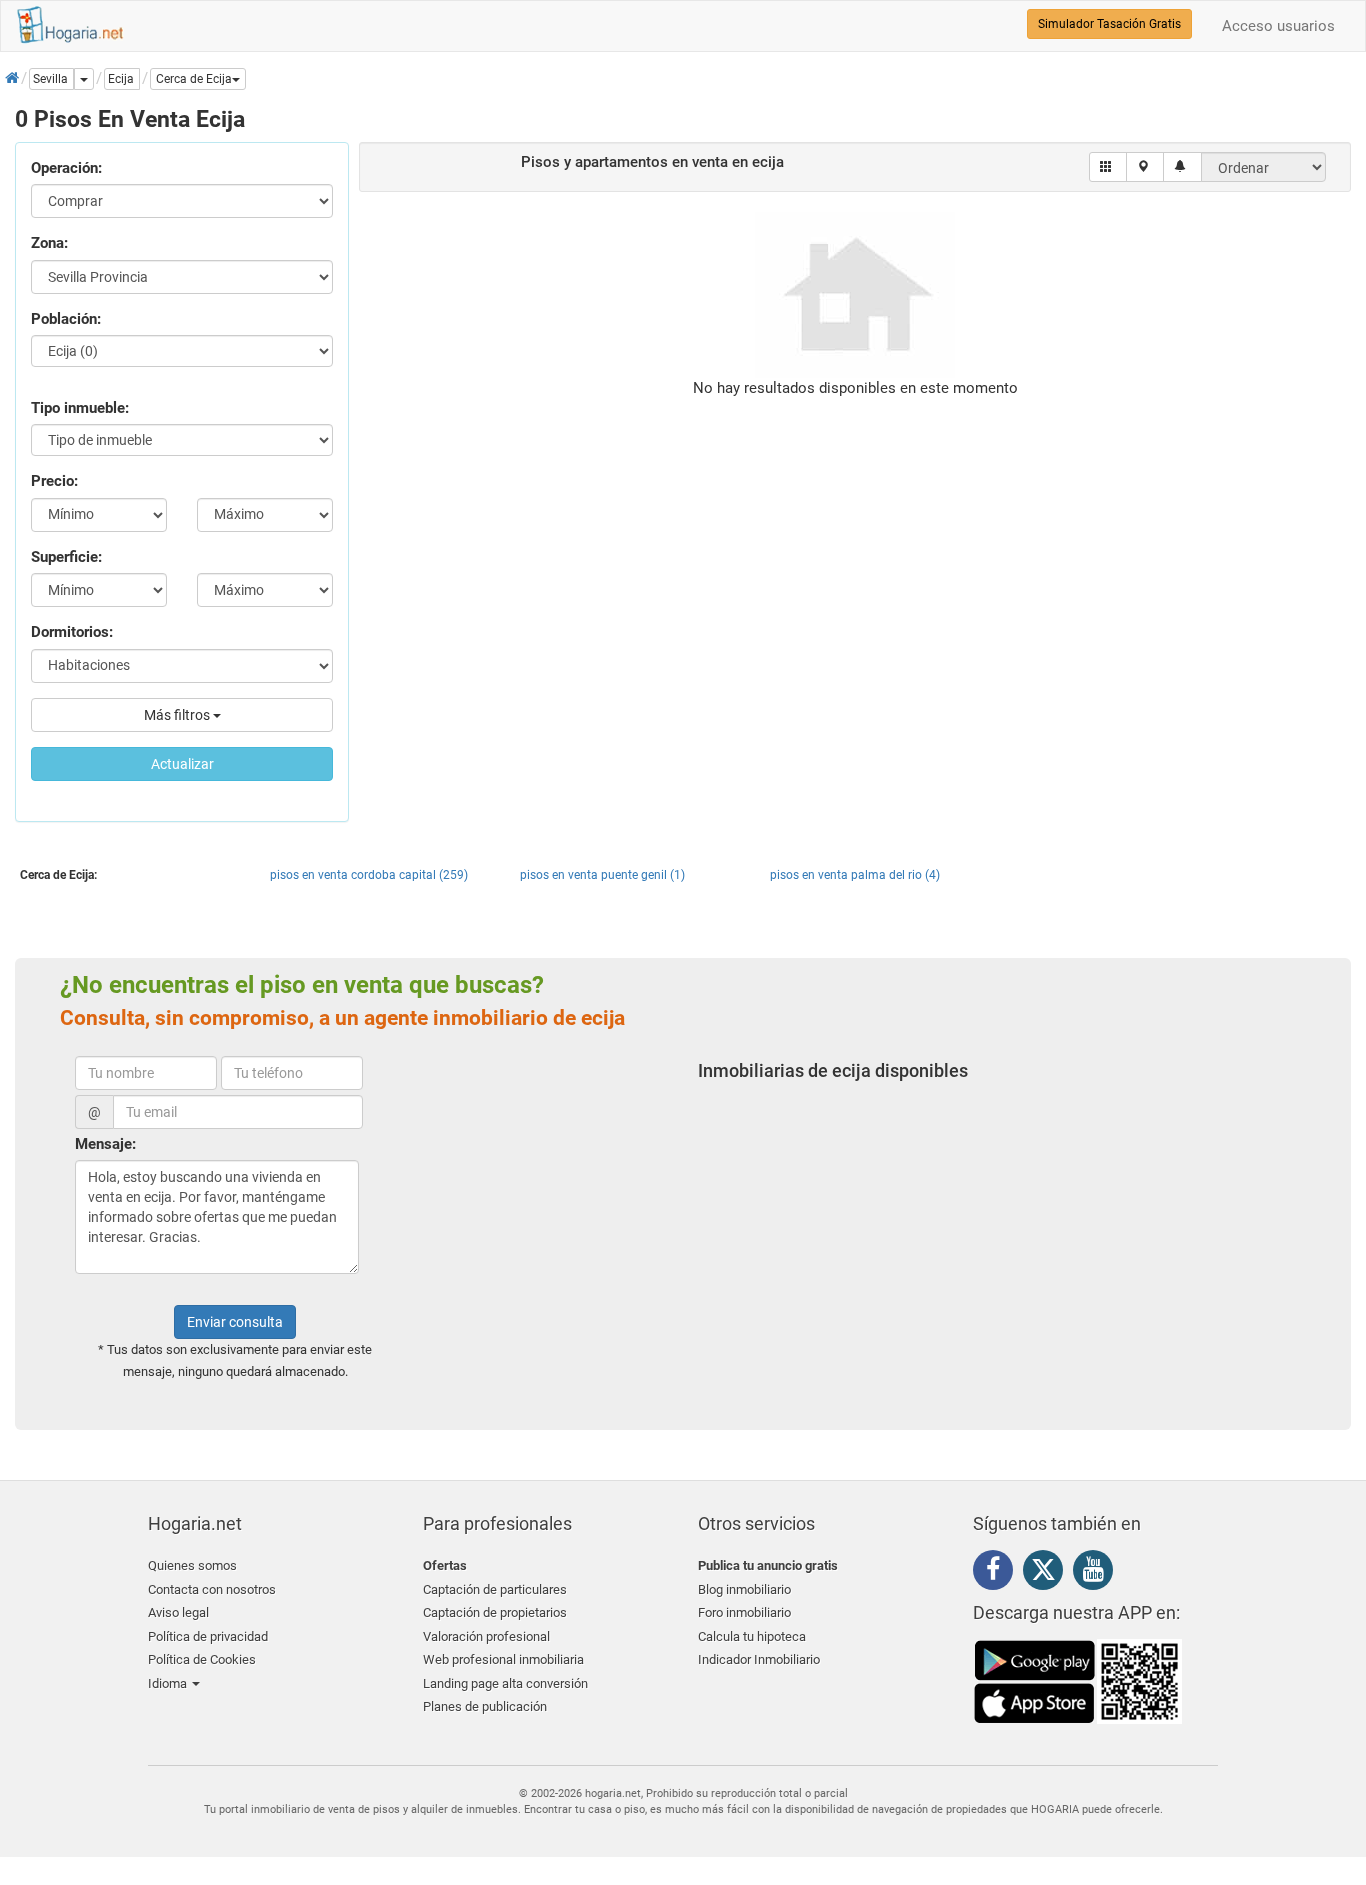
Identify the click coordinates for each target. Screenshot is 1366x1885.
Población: (66, 319)
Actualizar (182, 764)
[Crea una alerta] (1182, 167)
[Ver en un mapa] (1145, 167)
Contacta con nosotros (212, 1589)
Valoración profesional (486, 1636)
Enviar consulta (235, 1322)
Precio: (54, 481)
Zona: (49, 243)
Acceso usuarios (1278, 26)
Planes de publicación (485, 1706)
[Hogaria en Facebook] (998, 1573)
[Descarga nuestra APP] (1078, 1680)
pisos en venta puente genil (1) (602, 875)
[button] (198, 79)
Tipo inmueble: (80, 408)
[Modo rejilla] (1108, 167)
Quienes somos (192, 1565)
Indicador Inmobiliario (759, 1659)
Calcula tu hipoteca (752, 1636)
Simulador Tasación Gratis (1109, 24)
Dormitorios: (72, 632)
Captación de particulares (495, 1589)
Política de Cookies (202, 1659)
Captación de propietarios (495, 1612)
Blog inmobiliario (744, 1589)
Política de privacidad (208, 1636)
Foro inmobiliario (744, 1612)
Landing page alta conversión (505, 1683)
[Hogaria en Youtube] (1098, 1573)
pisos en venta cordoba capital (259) (369, 875)
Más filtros (178, 715)
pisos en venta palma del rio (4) (855, 875)
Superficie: (66, 557)
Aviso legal (178, 1612)
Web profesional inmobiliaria (503, 1659)
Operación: (66, 168)
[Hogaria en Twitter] (1048, 1574)
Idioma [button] (169, 1683)
